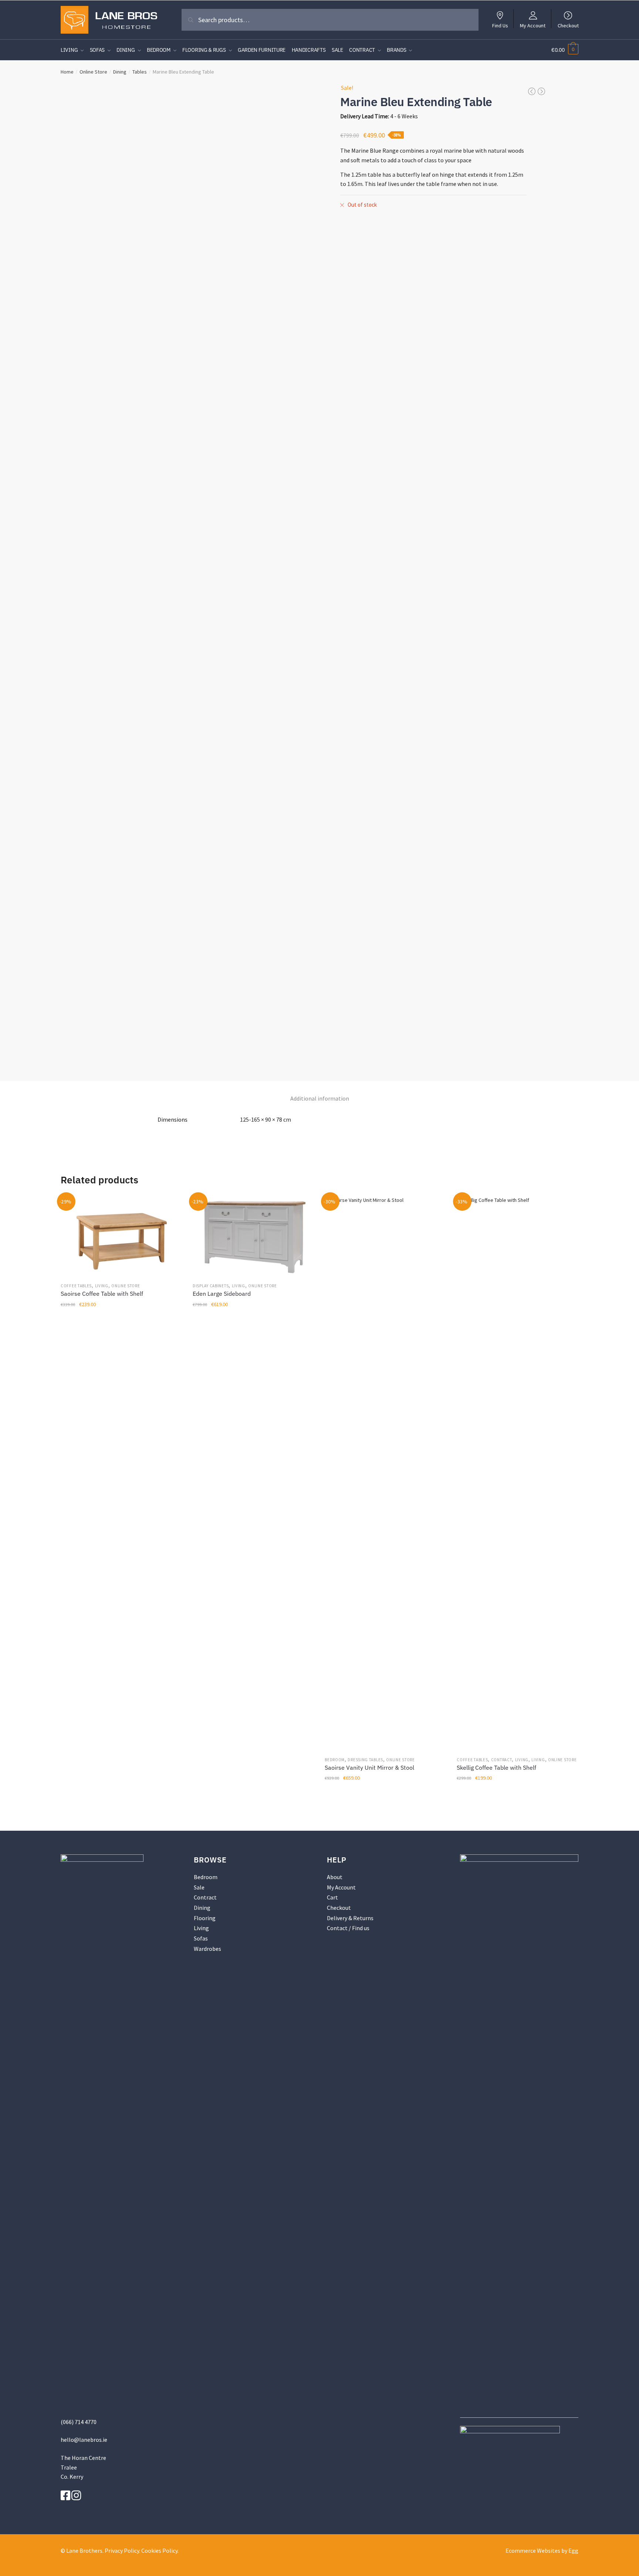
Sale (199, 1887)
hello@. (84, 2440)
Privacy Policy (122, 2550)
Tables (140, 72)
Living (102, 1286)
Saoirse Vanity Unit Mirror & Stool (369, 1767)
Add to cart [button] (121, 1794)
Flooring (205, 1918)
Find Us (500, 25)
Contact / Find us (348, 1928)
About (335, 1877)
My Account (533, 25)
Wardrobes (207, 1949)
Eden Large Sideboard (222, 1294)
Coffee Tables (76, 1286)
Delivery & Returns (350, 1918)
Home (67, 72)
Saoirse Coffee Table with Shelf (102, 1294)
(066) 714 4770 (79, 2422)
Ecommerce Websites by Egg (542, 2550)
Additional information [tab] (320, 1098)
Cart (332, 1897)
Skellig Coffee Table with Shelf (496, 1767)
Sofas (201, 1938)
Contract (502, 1760)
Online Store (93, 72)
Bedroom (335, 1760)
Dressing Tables (365, 1760)
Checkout (568, 25)
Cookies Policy (159, 2550)
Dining (120, 72)
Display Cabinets (211, 1286)
